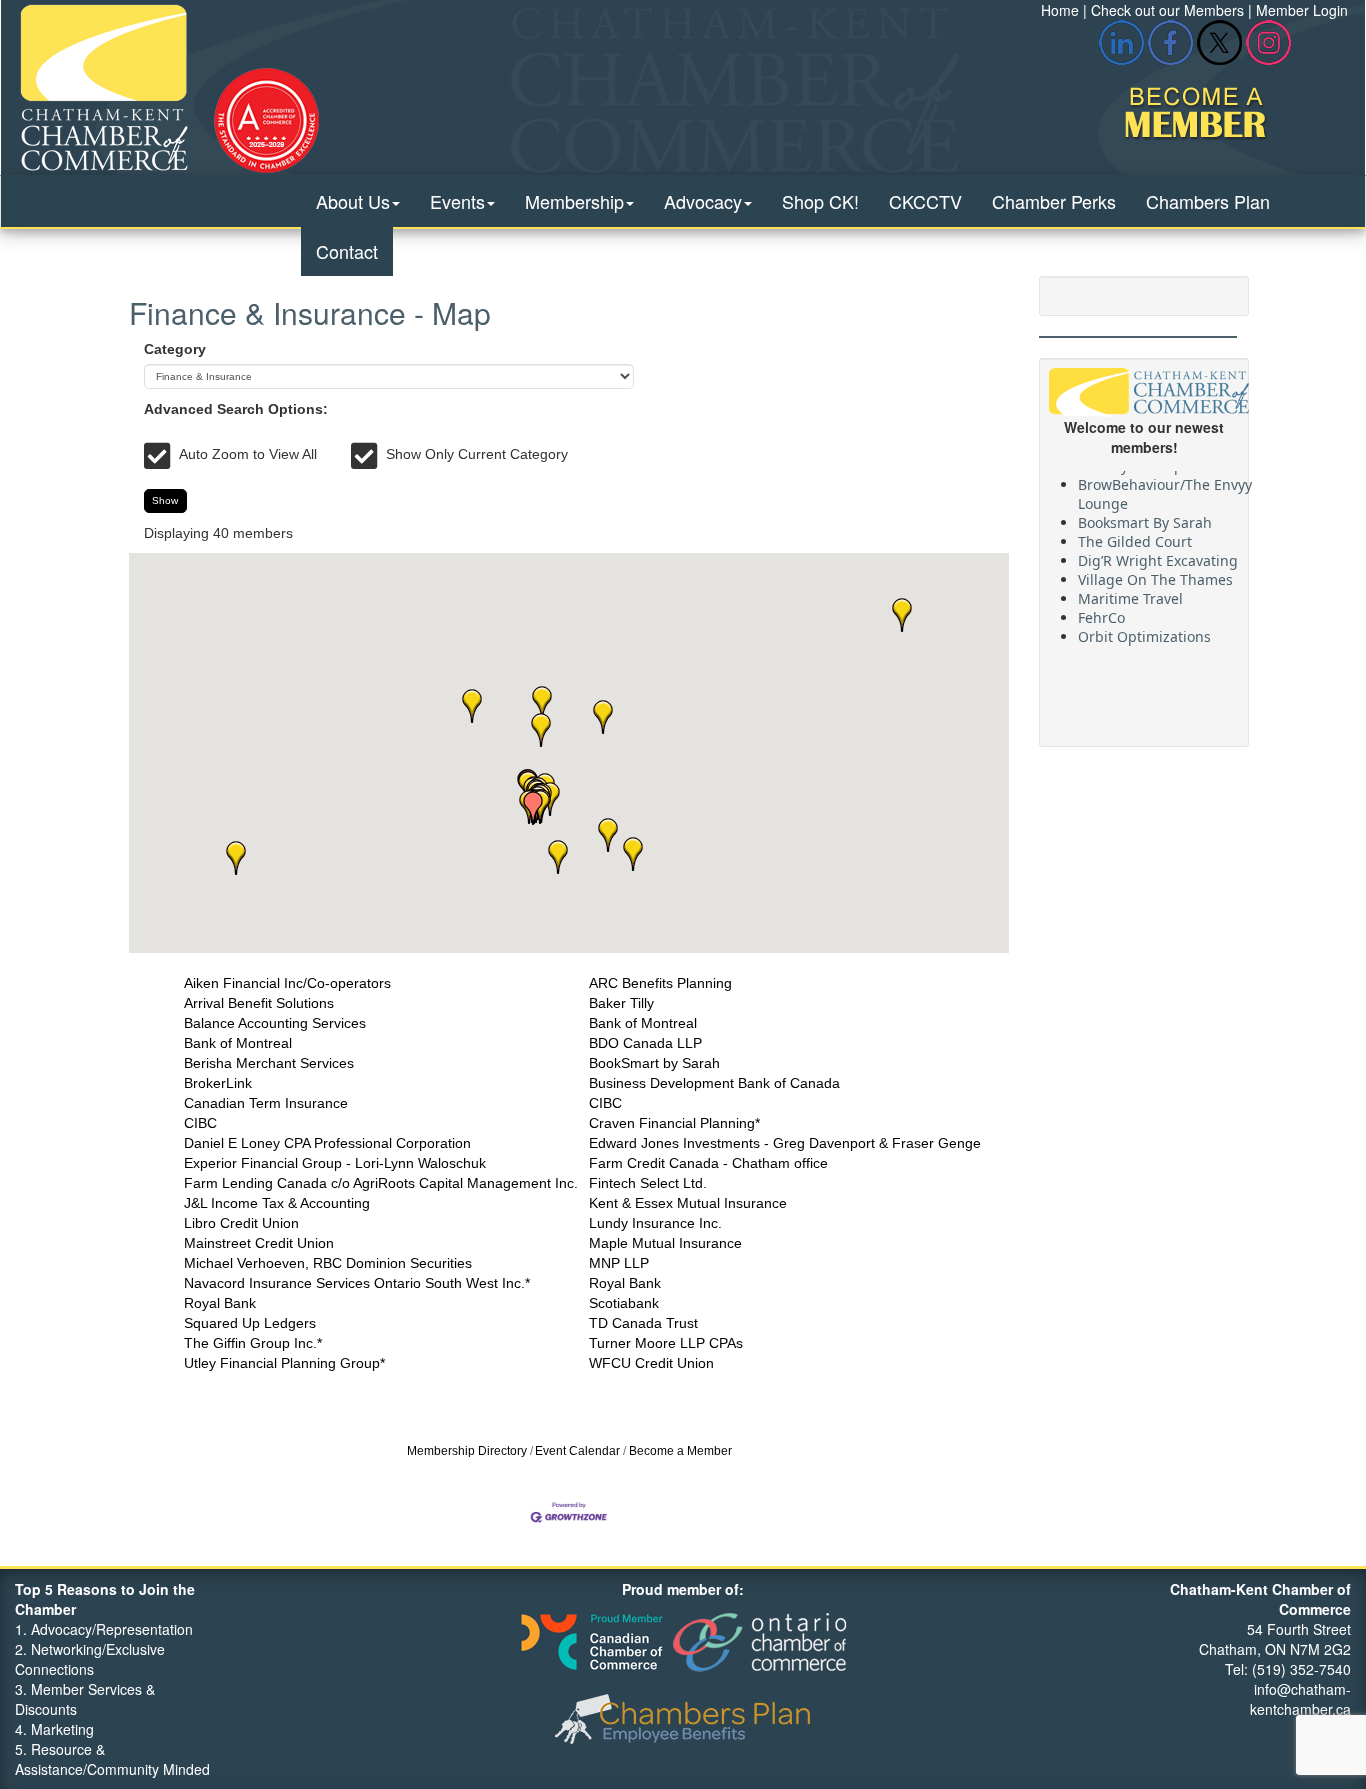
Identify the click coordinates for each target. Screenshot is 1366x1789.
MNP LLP (619, 1263)
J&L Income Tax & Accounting (277, 1203)
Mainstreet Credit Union (259, 1243)
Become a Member (680, 1451)
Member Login (1302, 10)
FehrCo (1101, 610)
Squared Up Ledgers (250, 1323)
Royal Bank (625, 1283)
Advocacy (703, 201)
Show (165, 500)
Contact (347, 251)
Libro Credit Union (241, 1223)
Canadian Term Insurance (266, 1103)
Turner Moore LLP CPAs (666, 1343)
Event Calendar (577, 1451)
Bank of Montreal (643, 1023)
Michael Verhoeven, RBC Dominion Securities (328, 1263)
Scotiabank (624, 1303)
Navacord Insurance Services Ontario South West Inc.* (357, 1283)
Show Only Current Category (477, 454)
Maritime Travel (1130, 591)
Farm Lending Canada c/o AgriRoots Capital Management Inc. (381, 1183)
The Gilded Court (1135, 534)
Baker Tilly (621, 1003)
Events (457, 201)
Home (1060, 10)
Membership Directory (467, 1451)
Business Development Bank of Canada (714, 1083)
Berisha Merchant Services (269, 1063)
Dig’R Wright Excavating (1158, 553)
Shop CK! (820, 201)
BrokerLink (218, 1083)
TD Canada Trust (643, 1323)
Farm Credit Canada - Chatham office (708, 1163)
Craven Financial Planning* (674, 1123)
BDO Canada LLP (645, 1043)
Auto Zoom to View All (248, 454)
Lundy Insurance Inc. (655, 1223)
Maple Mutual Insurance (665, 1243)
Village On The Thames (1155, 572)
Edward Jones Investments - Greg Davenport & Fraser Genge (785, 1143)
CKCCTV (925, 201)
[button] (902, 615)
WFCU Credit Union (651, 1363)
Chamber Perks (1054, 201)
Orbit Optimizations (1144, 629)
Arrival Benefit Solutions (259, 1003)
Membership (574, 201)
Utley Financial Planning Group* (284, 1363)
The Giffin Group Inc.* (253, 1343)
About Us (353, 201)
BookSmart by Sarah (654, 1063)
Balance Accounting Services (275, 1023)
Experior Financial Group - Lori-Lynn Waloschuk (335, 1163)
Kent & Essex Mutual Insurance (688, 1203)
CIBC (605, 1103)
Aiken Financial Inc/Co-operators (287, 983)
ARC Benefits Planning (660, 983)
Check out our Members (1167, 10)
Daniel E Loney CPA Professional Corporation (327, 1143)
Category (175, 349)
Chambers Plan (1208, 201)
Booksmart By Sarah (1145, 515)
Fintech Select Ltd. (648, 1183)
